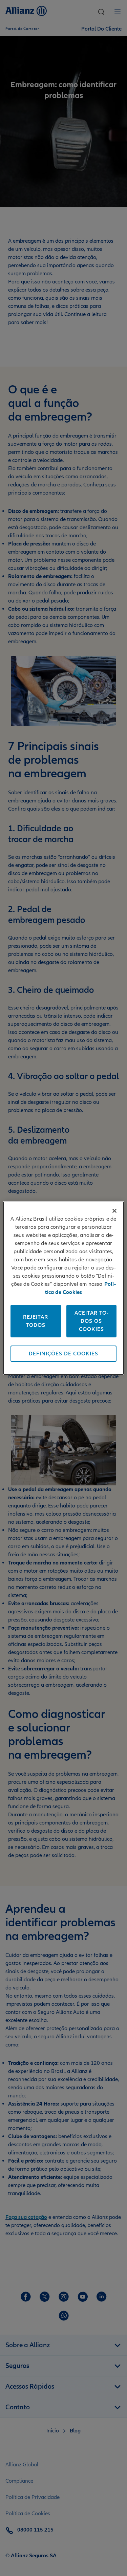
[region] (63, 1288)
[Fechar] (114, 1211)
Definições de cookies (63, 1354)
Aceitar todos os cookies (91, 1321)
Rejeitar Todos (36, 1321)
